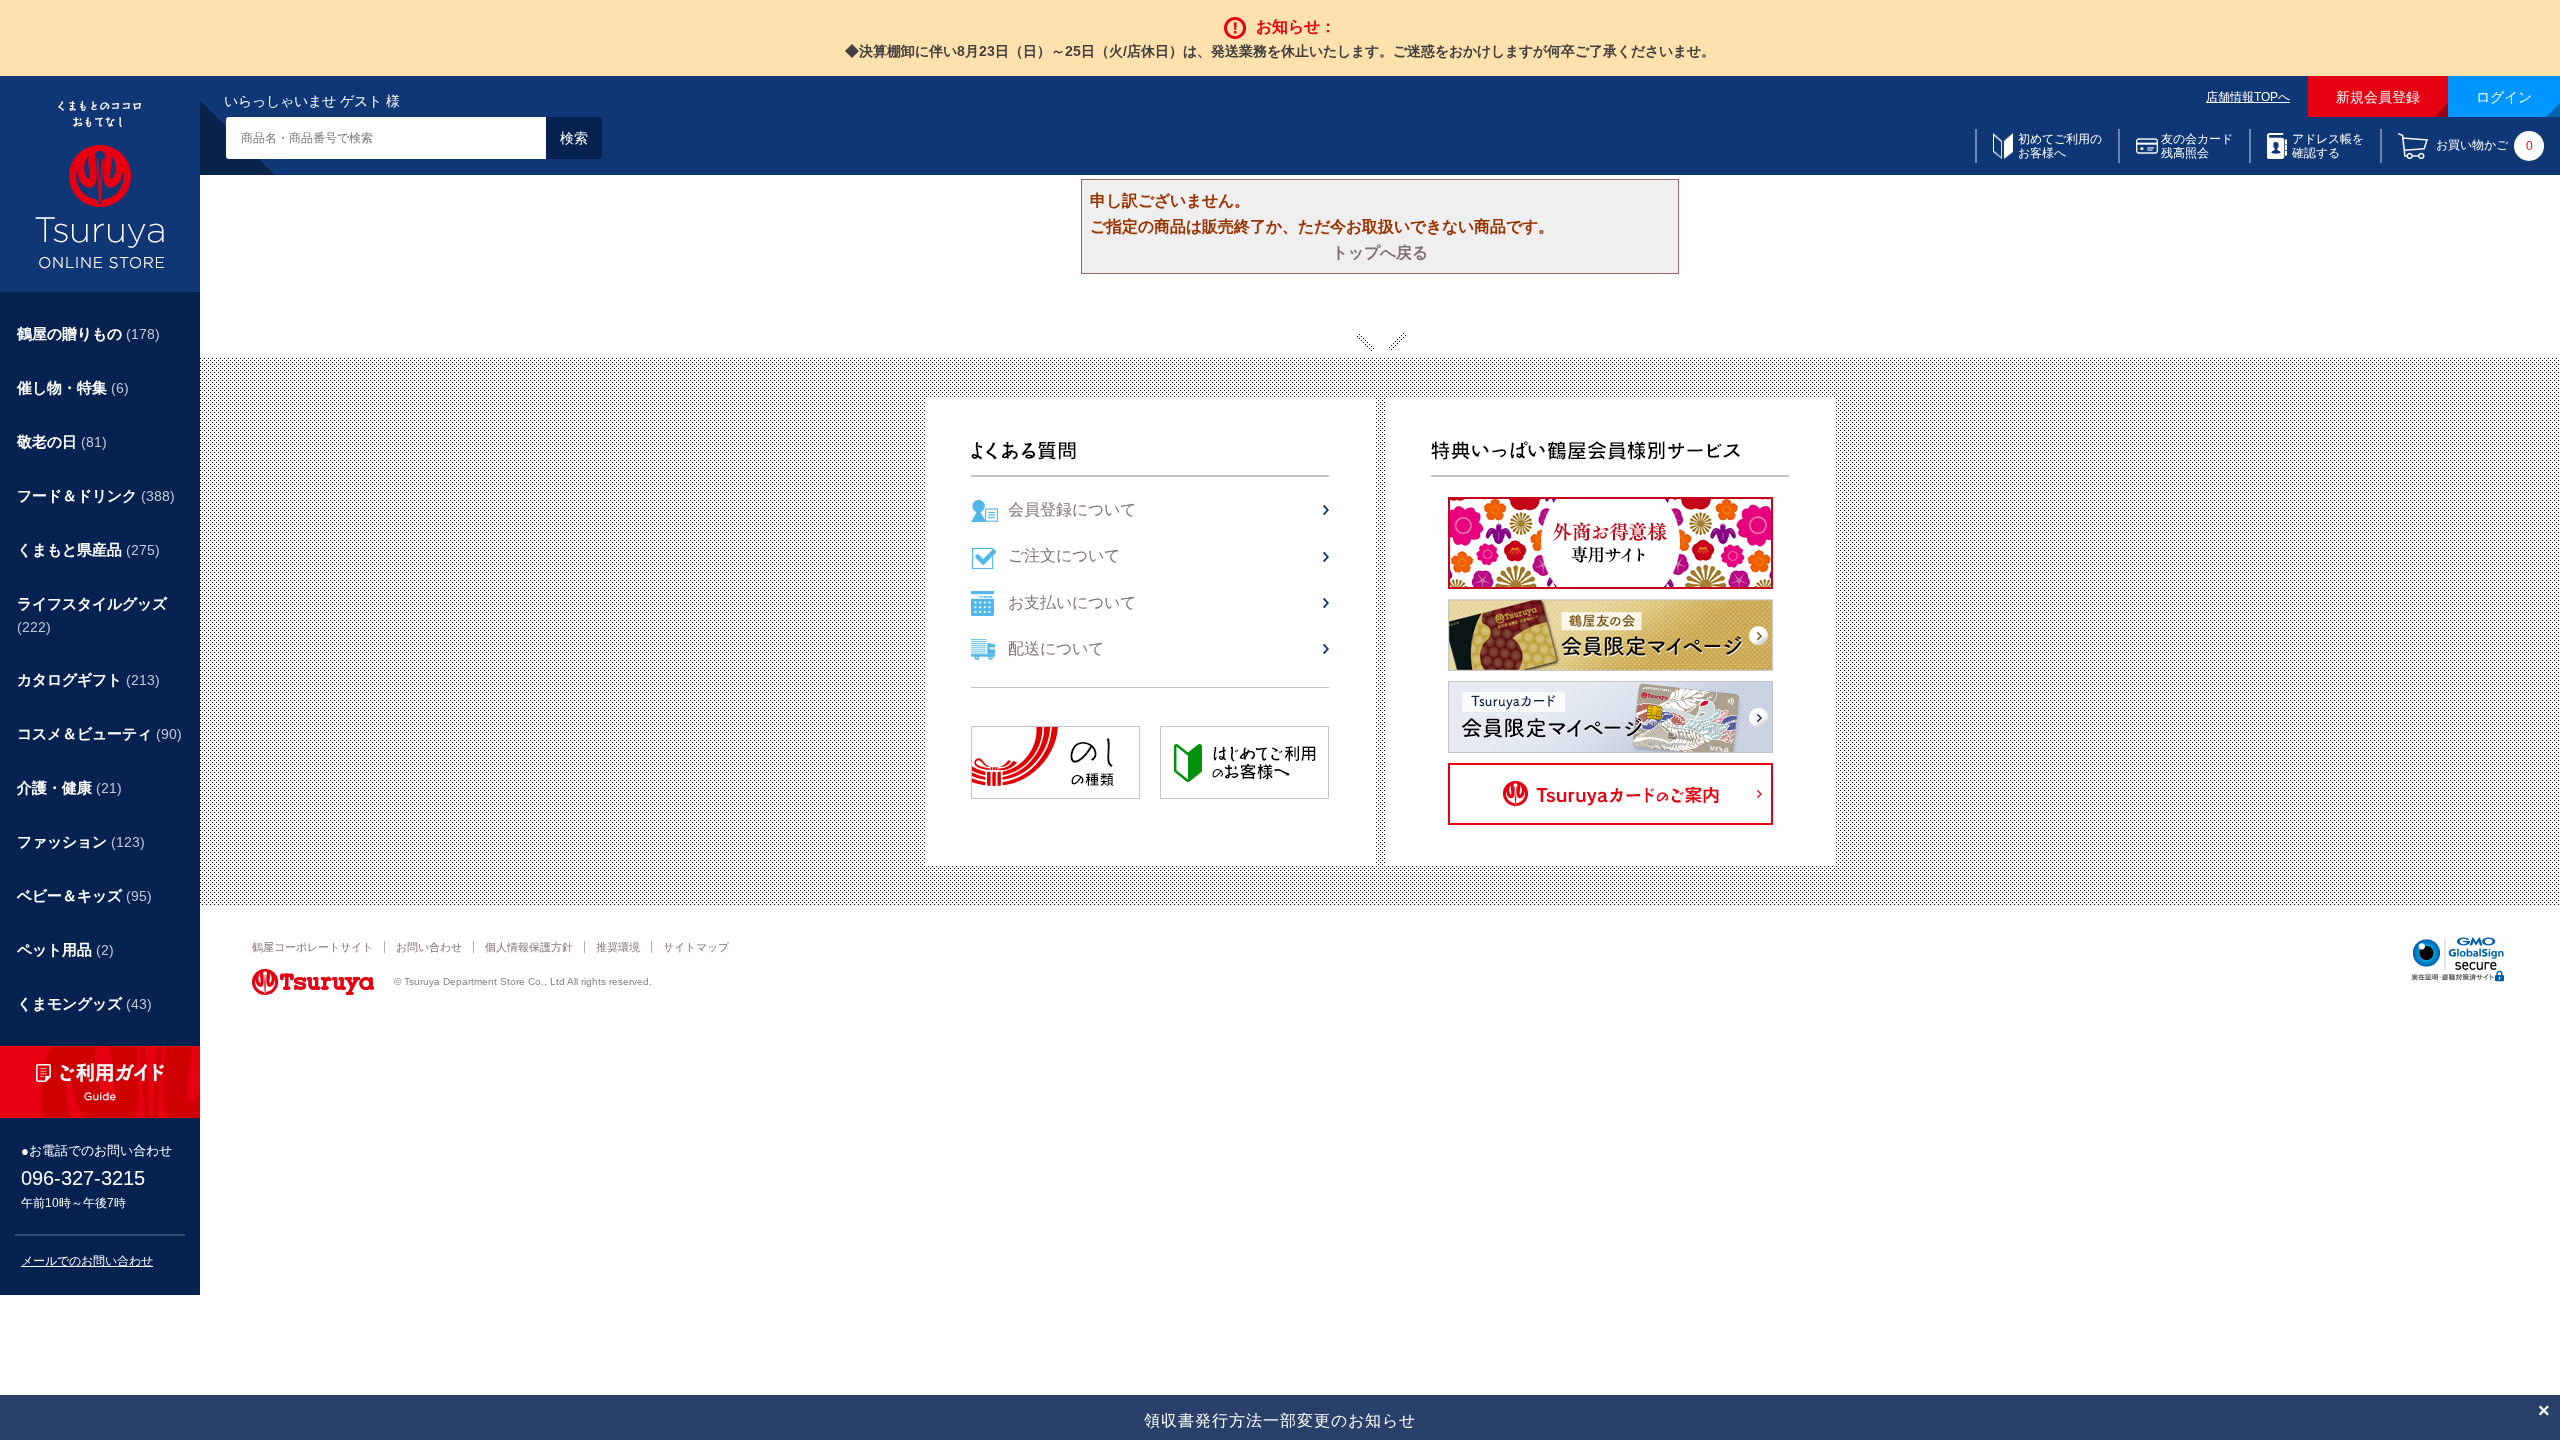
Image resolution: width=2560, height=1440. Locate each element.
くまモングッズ (84, 1003)
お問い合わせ (429, 947)
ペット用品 (65, 949)
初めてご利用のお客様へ (2060, 146)
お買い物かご (2484, 146)
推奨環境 (618, 947)
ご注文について (1064, 555)
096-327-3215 (83, 1178)
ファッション (81, 841)
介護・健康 (69, 787)
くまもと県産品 (88, 549)
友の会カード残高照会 (2197, 146)
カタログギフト (88, 679)
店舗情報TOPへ (2248, 97)
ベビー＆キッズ (84, 895)
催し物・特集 (73, 387)
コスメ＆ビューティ (99, 733)
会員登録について (1072, 509)
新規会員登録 (2378, 97)
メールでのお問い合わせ (87, 1261)
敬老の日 (62, 441)
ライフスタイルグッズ (92, 615)
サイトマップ (696, 947)
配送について (1056, 648)
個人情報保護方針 (529, 947)
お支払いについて (1072, 602)
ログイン (2504, 97)
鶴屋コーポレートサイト (312, 947)
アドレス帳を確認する (2328, 146)
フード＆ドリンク (96, 495)
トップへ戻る (1380, 252)
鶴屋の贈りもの (88, 333)
